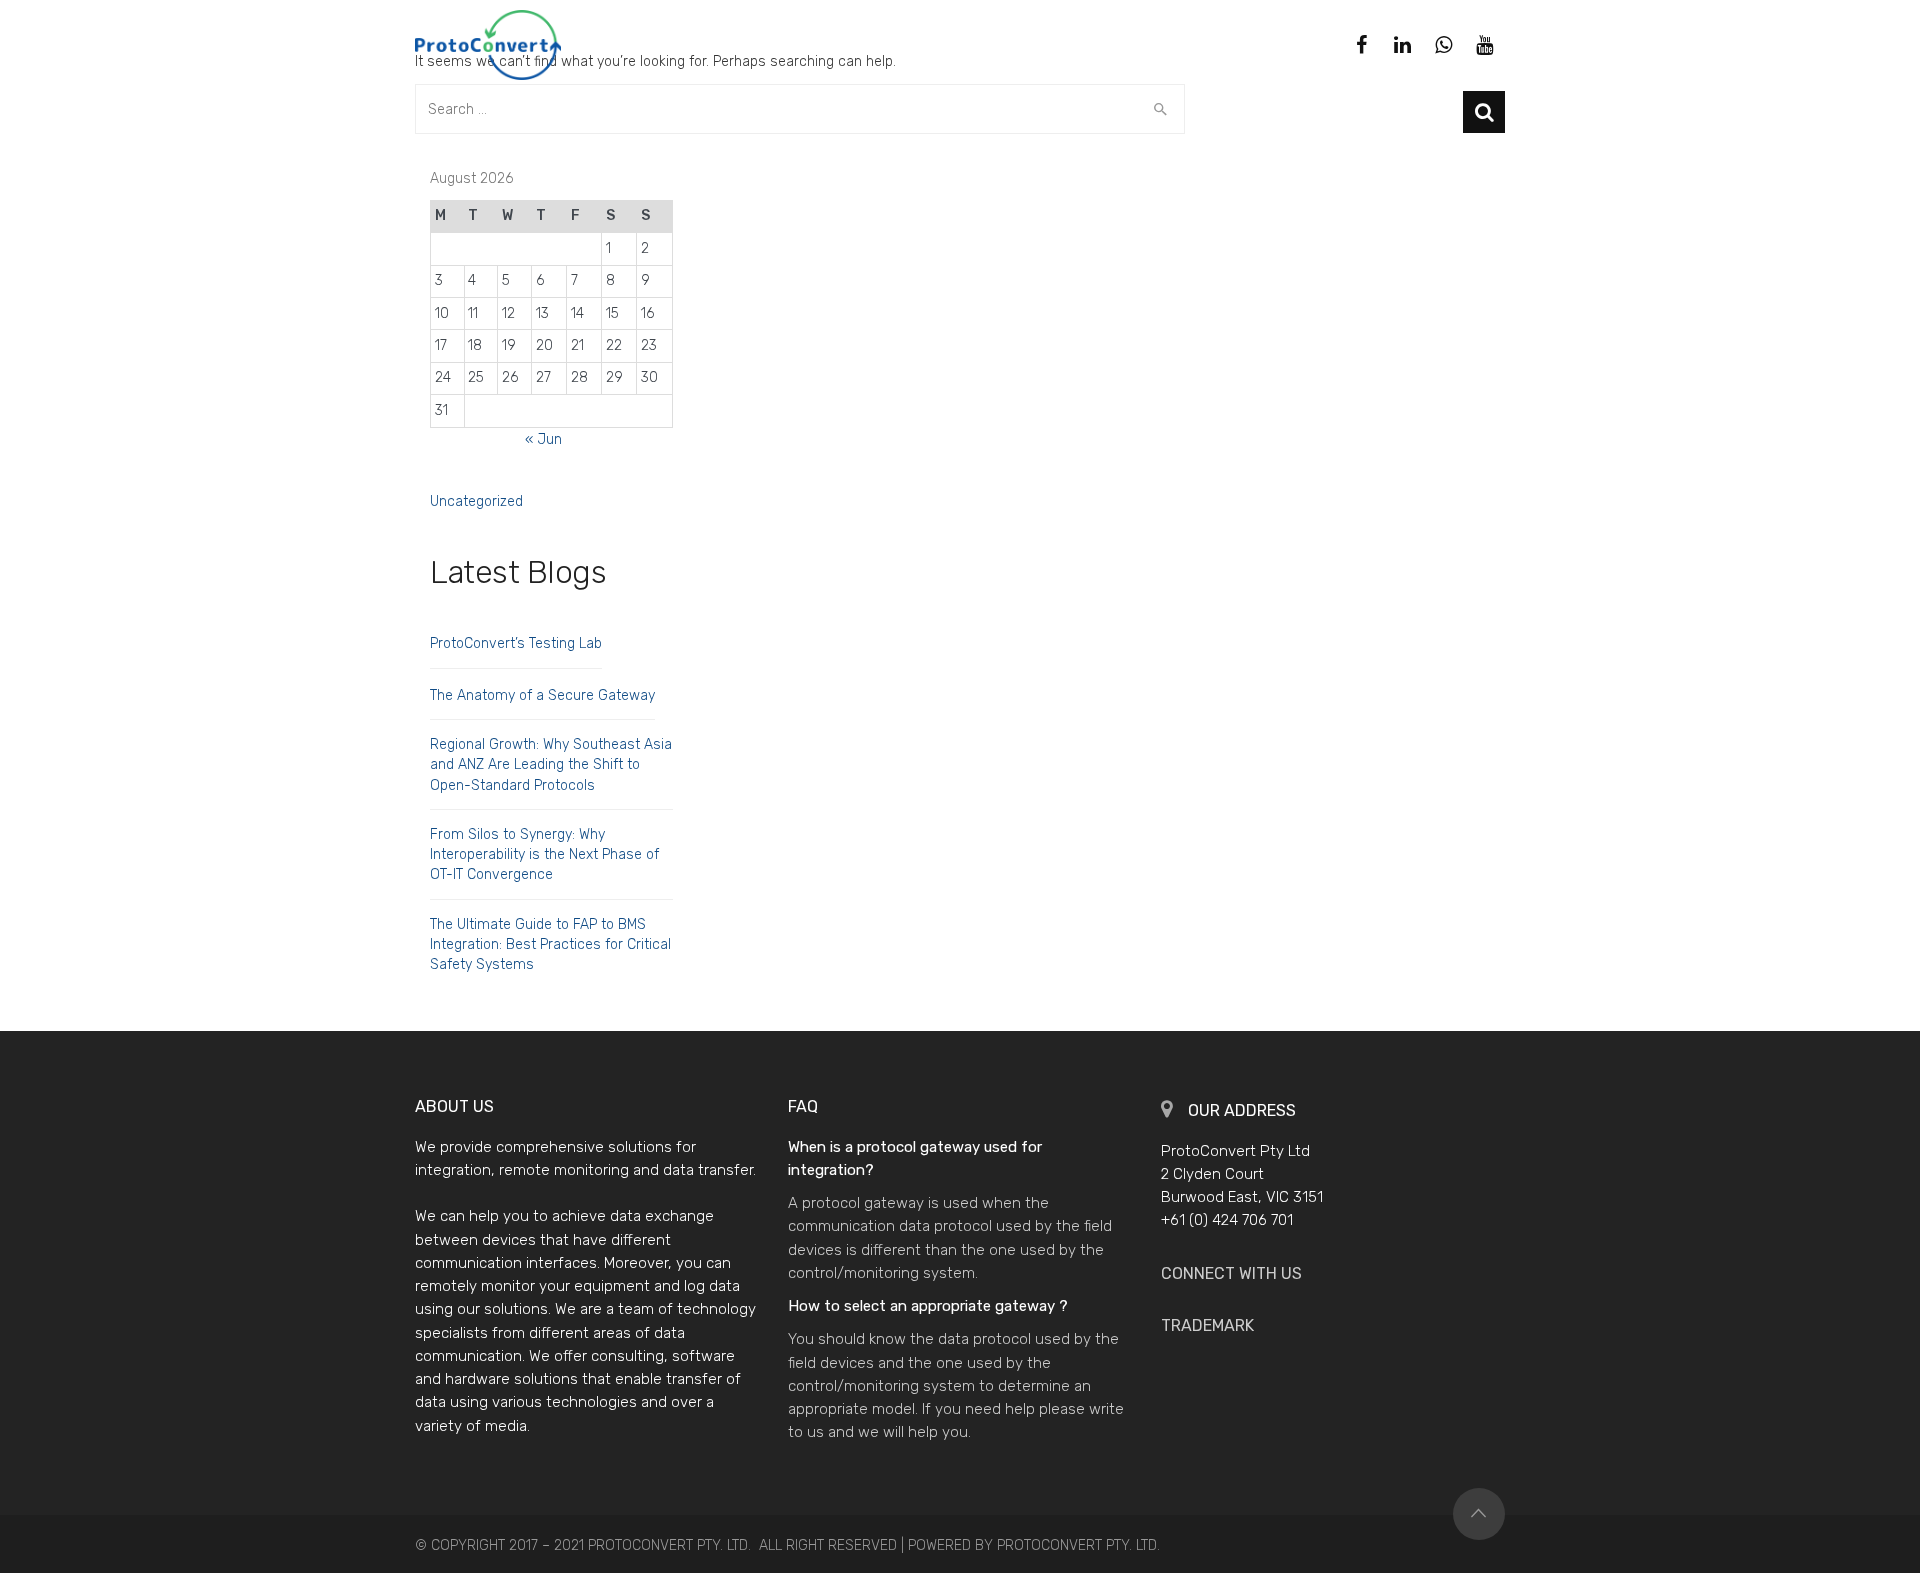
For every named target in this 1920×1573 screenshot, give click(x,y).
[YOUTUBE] (1484, 45)
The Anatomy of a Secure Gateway (542, 695)
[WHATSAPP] (1443, 45)
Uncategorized (476, 501)
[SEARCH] (1484, 112)
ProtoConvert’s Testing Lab (516, 643)
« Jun (543, 439)
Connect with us (1231, 1273)
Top (1479, 1514)
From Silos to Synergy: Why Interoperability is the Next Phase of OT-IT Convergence (544, 855)
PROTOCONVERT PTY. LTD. (1078, 1545)
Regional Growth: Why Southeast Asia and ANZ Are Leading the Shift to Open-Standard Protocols (551, 765)
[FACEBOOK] (1361, 45)
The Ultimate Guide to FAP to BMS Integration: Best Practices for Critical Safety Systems (550, 945)
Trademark (1207, 1325)
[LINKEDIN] (1402, 45)
